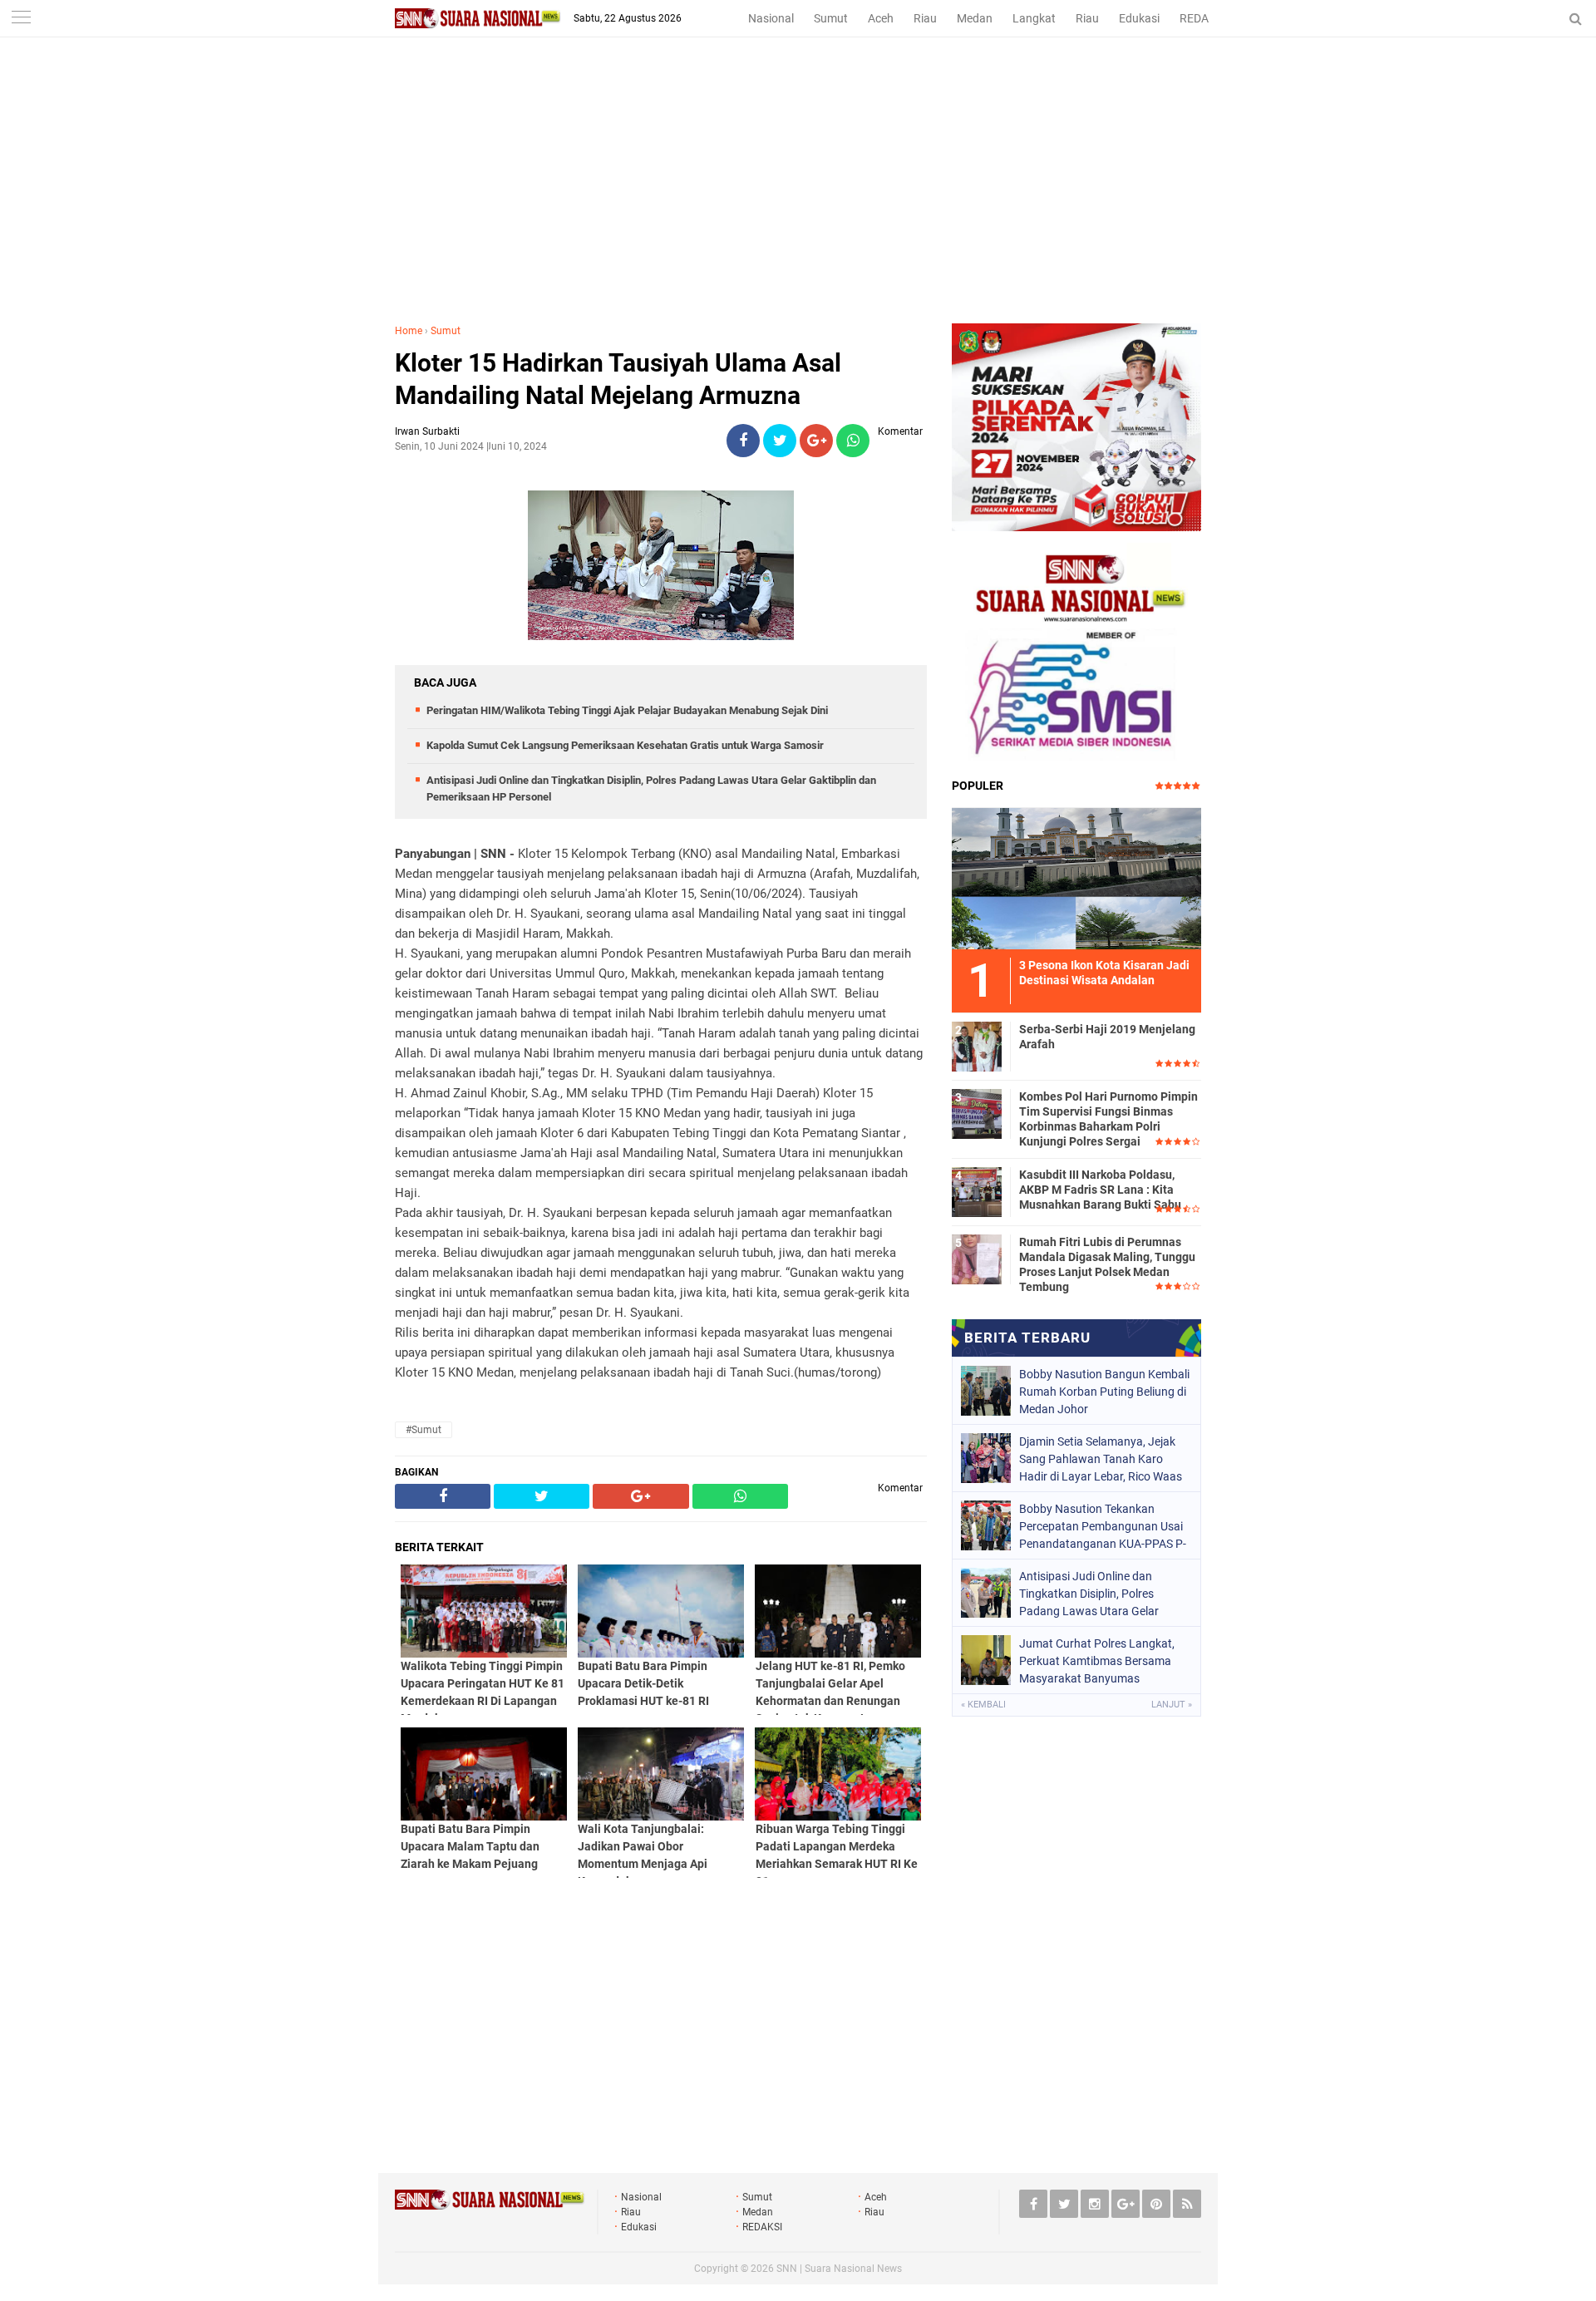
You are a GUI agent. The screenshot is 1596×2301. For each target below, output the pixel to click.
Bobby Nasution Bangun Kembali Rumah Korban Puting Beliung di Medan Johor (1104, 1392)
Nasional (771, 18)
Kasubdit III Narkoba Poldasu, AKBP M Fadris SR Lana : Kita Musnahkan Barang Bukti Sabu (1100, 1190)
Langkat (1034, 18)
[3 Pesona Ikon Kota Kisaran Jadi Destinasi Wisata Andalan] (1076, 876)
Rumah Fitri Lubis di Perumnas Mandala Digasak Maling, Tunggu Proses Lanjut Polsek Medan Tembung (1107, 1265)
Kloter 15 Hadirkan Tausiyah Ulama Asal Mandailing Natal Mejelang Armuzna (618, 379)
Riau (925, 18)
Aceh (881, 18)
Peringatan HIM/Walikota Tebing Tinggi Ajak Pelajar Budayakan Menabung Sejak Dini (627, 710)
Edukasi (1139, 18)
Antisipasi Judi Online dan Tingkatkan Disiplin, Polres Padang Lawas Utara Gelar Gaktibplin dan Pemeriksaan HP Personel (1101, 1594)
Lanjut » (1172, 1705)
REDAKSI (1203, 18)
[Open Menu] (21, 19)
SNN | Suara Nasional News (839, 2269)
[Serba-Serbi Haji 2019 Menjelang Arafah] (977, 1044)
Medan (975, 18)
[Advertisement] (798, 199)
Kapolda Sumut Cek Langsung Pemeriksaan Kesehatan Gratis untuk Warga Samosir (625, 745)
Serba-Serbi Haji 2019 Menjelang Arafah (1107, 1037)
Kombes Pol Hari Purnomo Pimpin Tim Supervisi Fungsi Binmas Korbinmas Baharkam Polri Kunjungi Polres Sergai (1108, 1119)
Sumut (831, 18)
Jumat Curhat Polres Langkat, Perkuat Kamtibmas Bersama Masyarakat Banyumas (1097, 1661)
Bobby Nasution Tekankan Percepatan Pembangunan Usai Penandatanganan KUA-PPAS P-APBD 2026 (1103, 1526)
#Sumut (424, 1430)
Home (409, 331)
